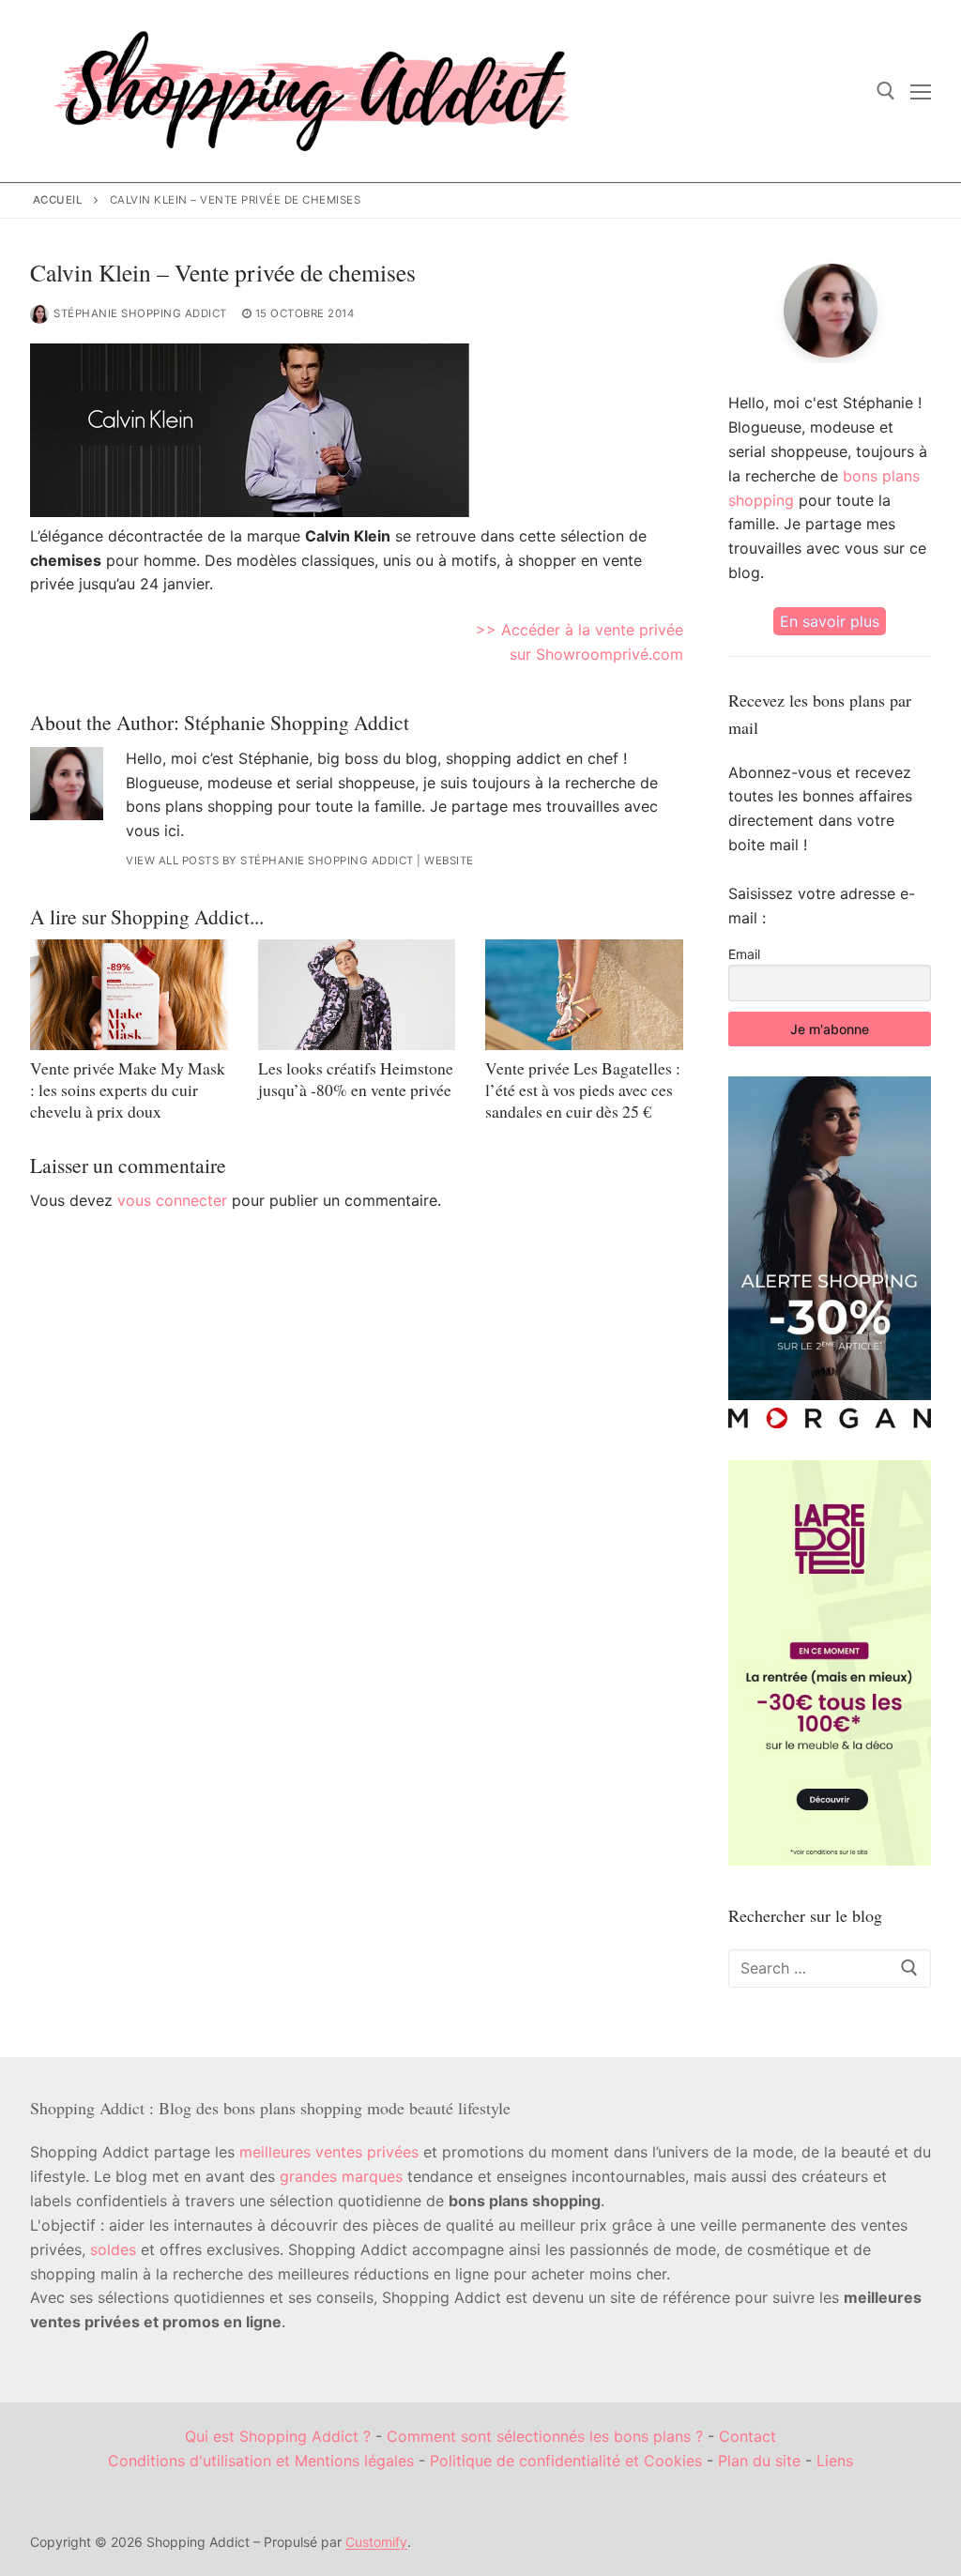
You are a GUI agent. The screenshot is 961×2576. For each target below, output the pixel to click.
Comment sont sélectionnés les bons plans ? (545, 2436)
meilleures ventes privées (329, 2152)
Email (744, 954)
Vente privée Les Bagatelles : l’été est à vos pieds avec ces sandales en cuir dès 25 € (583, 1090)
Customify (376, 2542)
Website (449, 861)
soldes (113, 2249)
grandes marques (341, 2176)
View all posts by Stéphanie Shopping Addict (270, 861)
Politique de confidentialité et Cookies (566, 2461)
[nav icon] (921, 91)
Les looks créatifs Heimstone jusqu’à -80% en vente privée (356, 1079)
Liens (835, 2461)
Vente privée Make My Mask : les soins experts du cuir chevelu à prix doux (128, 1090)
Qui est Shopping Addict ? (278, 2436)
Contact (747, 2436)
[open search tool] (886, 91)
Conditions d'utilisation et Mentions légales (261, 2461)
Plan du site (759, 2461)
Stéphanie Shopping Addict (140, 313)
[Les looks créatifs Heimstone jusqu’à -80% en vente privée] (357, 995)
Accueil (58, 200)
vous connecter (172, 1200)
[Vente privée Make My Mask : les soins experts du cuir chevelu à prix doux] (129, 995)
